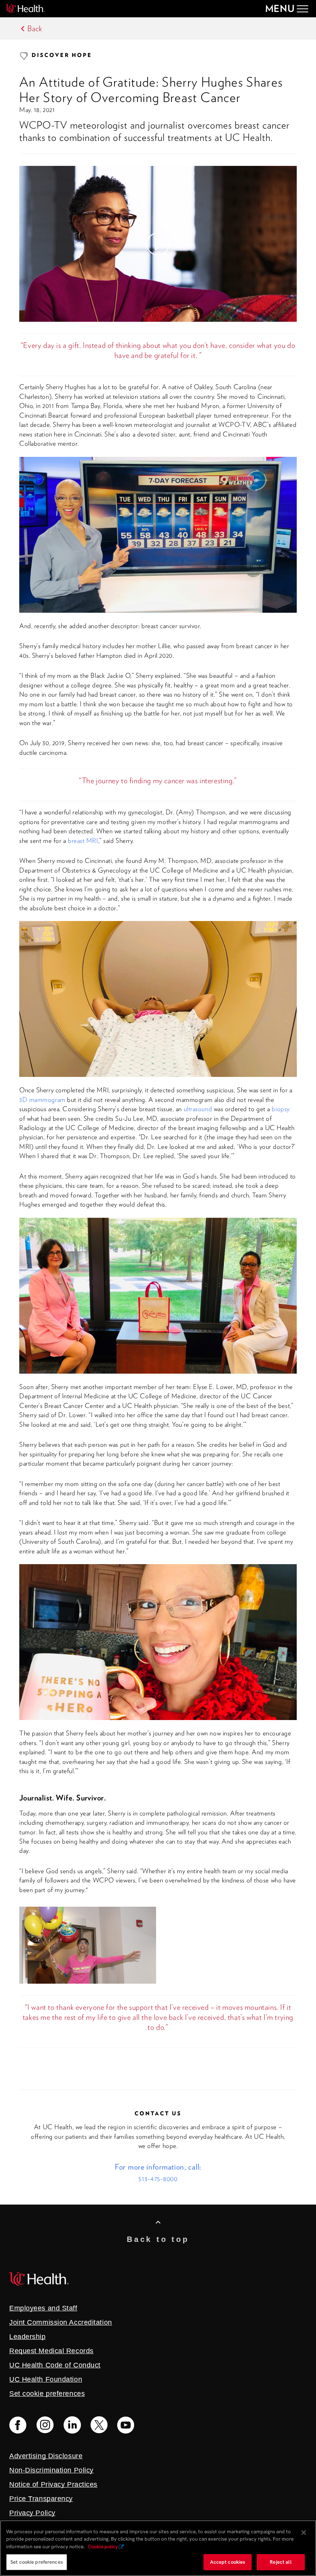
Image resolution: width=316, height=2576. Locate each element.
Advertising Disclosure (46, 2456)
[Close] (304, 2533)
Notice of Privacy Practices (53, 2484)
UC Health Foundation (46, 2379)
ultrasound (198, 1109)
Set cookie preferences (37, 2562)
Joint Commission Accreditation (61, 2322)
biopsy (281, 1109)
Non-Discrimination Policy (51, 2470)
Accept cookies (228, 2562)
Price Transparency (41, 2499)
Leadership (28, 2337)
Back (35, 28)
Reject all (281, 2562)
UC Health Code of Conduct (55, 2365)
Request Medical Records (51, 2351)
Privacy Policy (32, 2513)
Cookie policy (103, 2547)
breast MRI (83, 841)
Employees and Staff (43, 2308)
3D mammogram (42, 1100)
